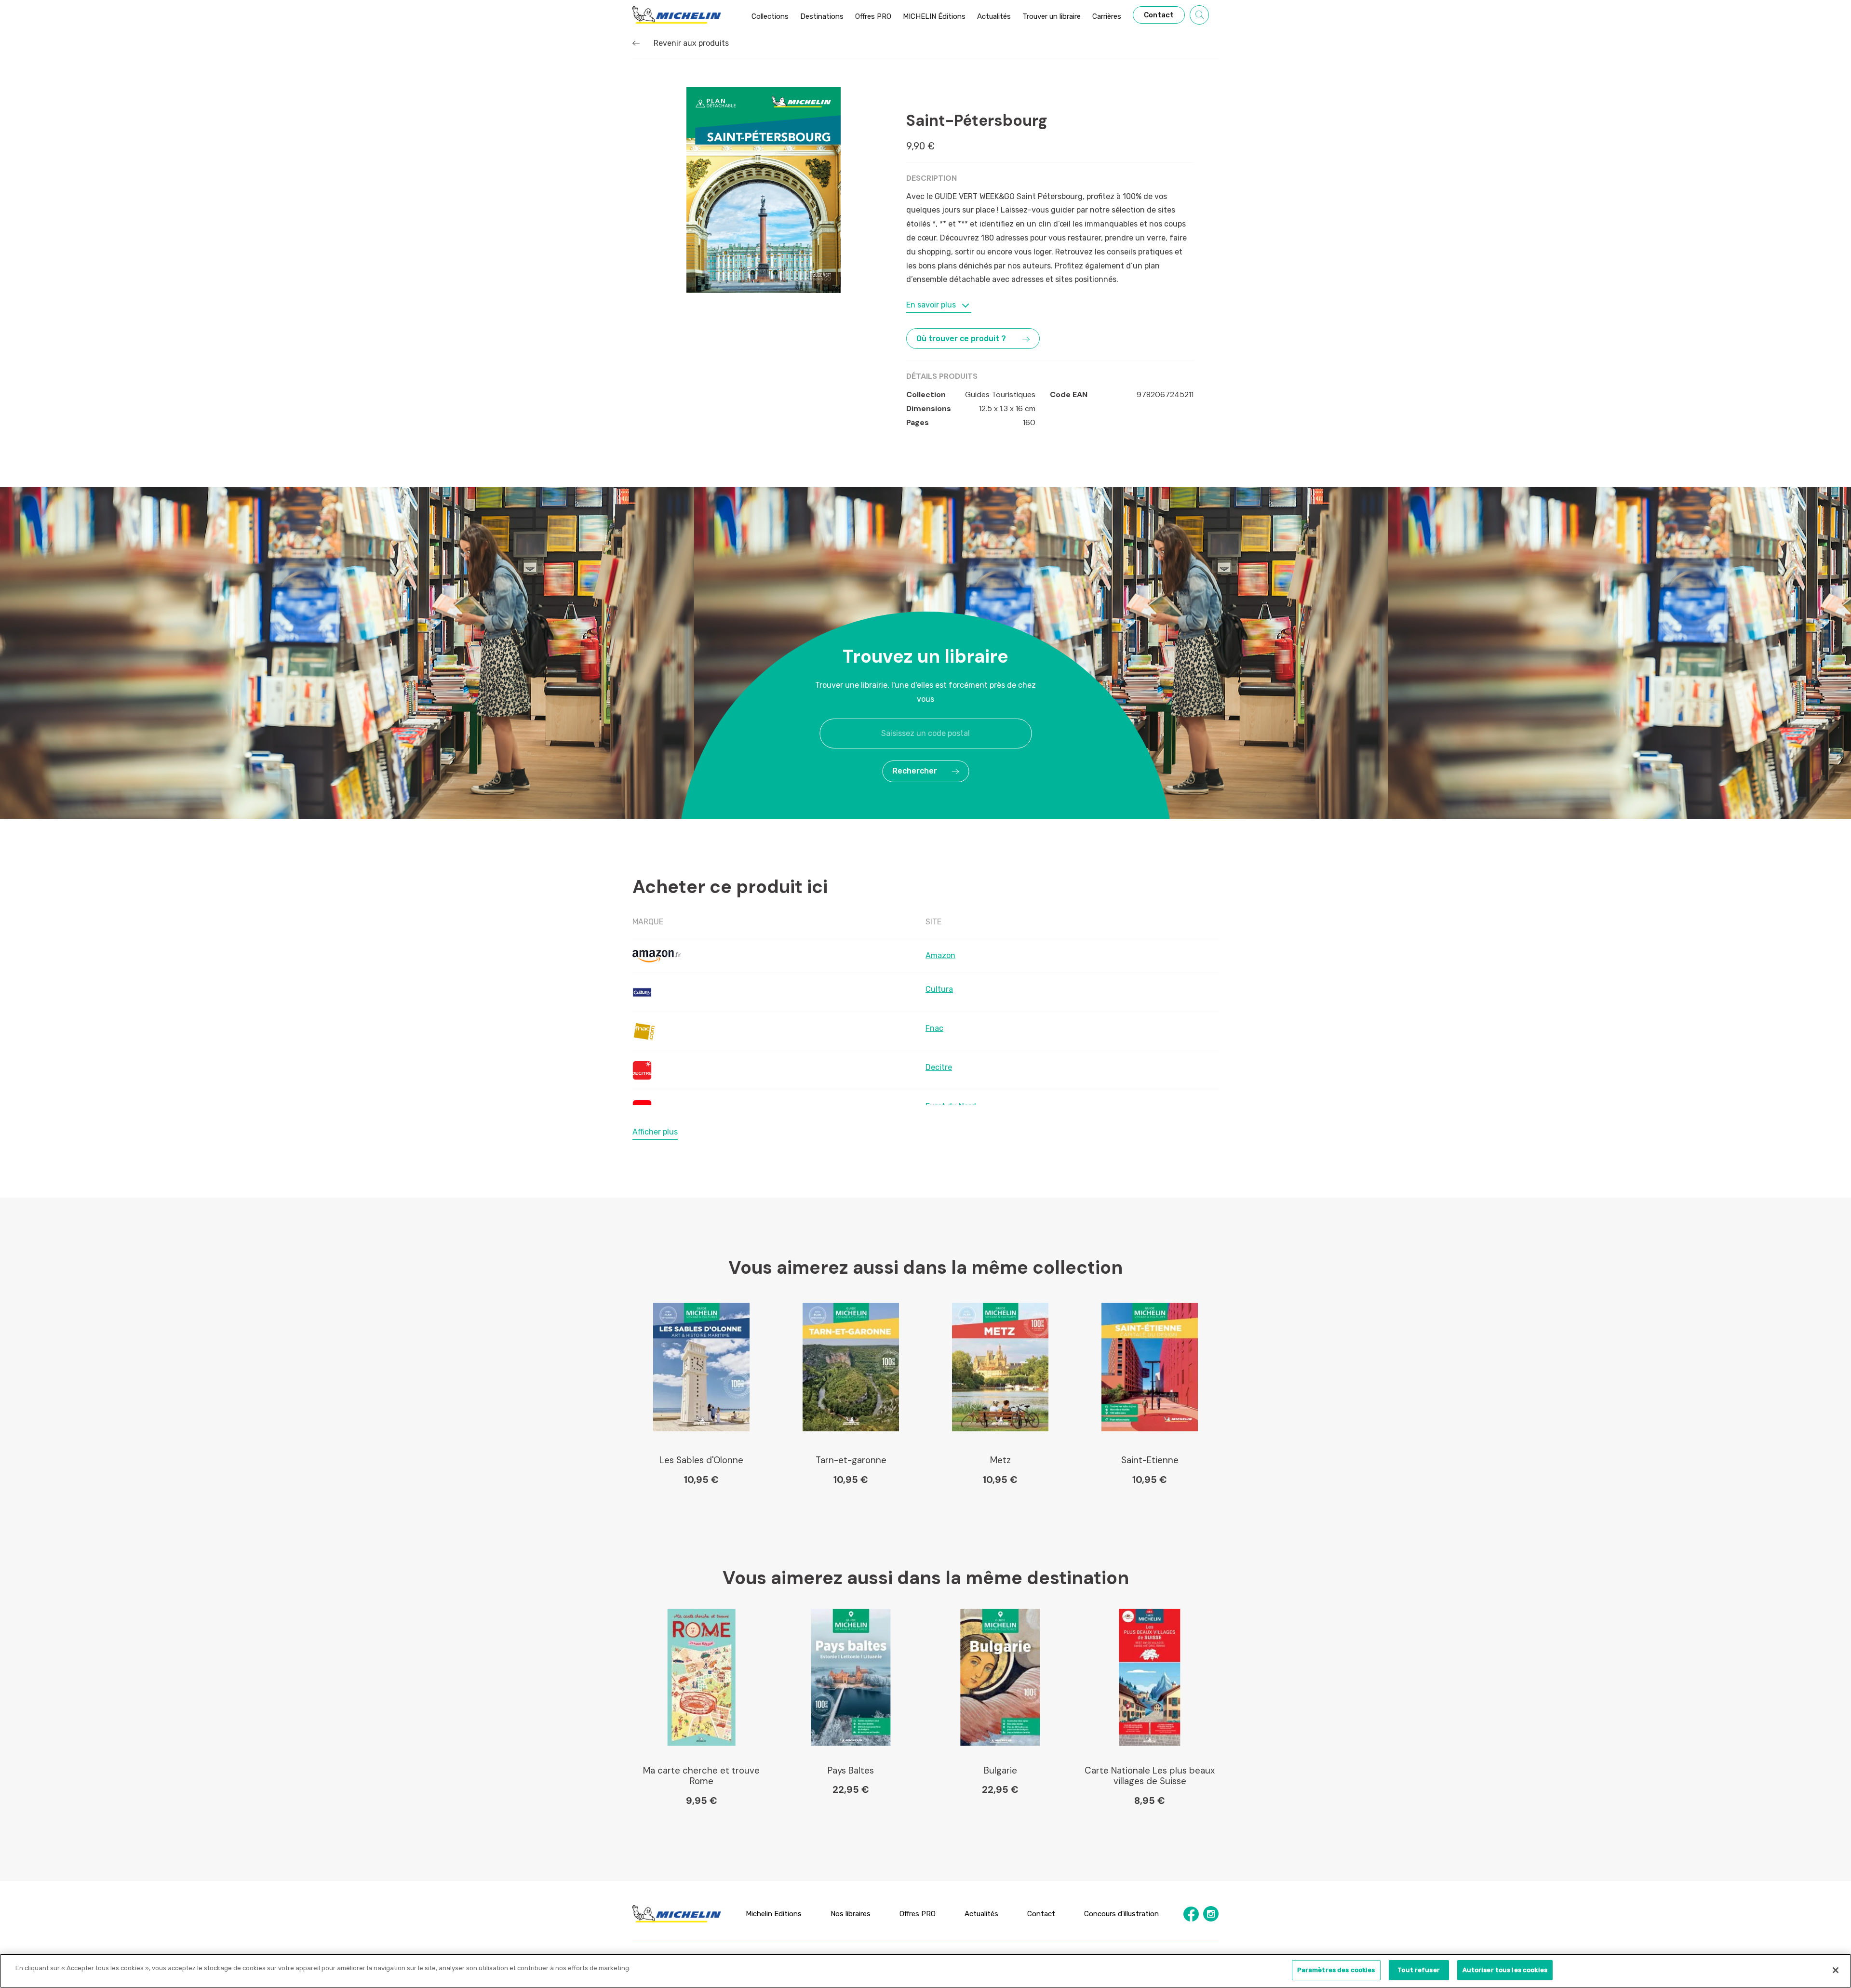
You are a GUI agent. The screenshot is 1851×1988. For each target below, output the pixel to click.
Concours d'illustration (1121, 1913)
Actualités (981, 1913)
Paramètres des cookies (1336, 1970)
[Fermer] (1836, 1970)
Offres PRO (918, 1913)
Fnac (934, 1028)
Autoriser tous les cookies (1505, 1970)
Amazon (940, 955)
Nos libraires (851, 1913)
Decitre (939, 1067)
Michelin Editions (774, 1913)
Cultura (939, 989)
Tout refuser (1419, 1970)
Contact (1041, 1913)
